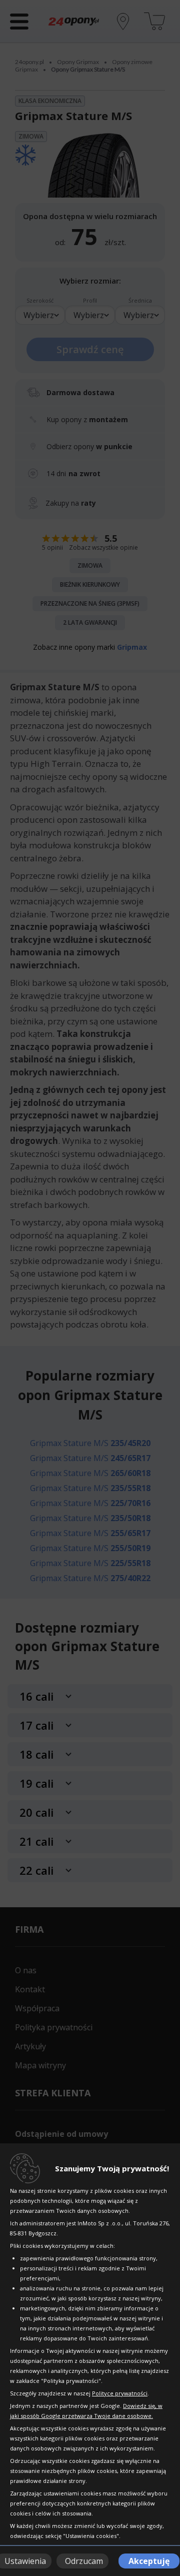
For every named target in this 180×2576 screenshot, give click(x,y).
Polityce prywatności (120, 2393)
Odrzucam (84, 2561)
